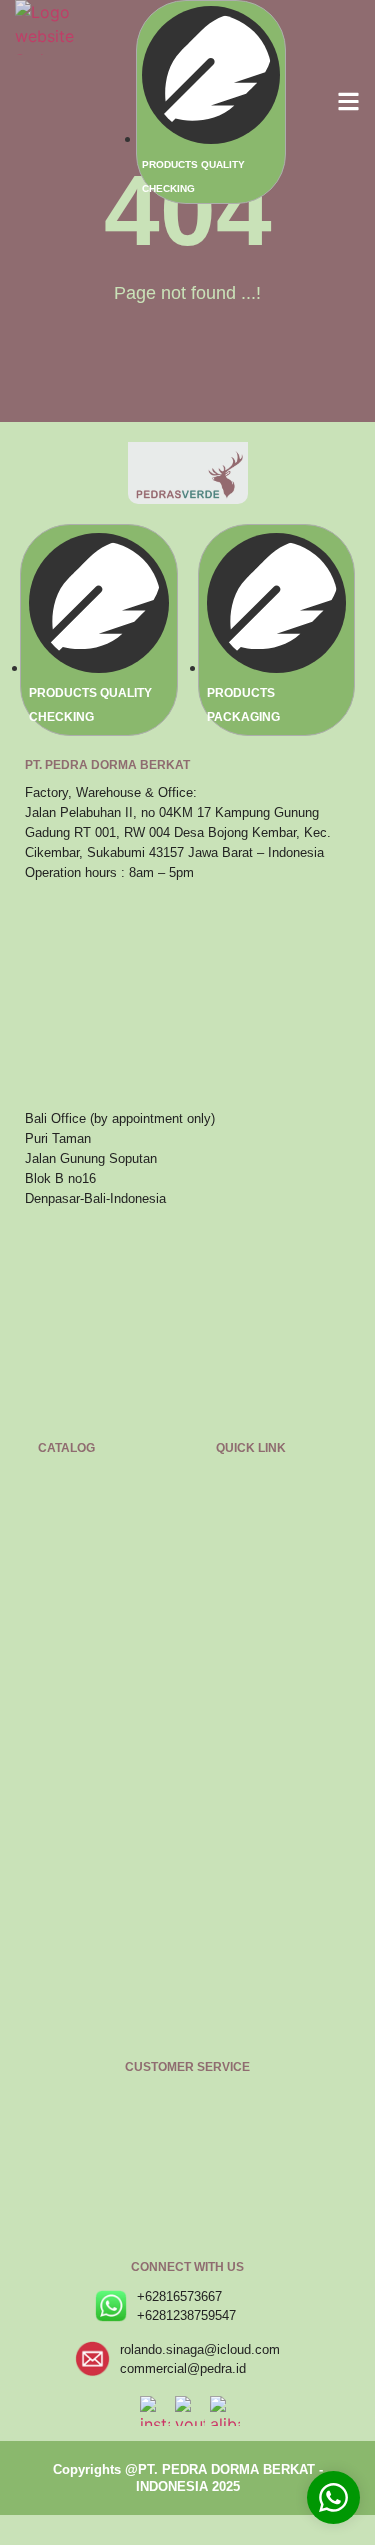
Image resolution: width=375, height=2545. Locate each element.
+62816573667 (179, 2296)
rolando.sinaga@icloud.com (200, 2349)
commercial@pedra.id (183, 2368)
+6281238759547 (186, 2315)
